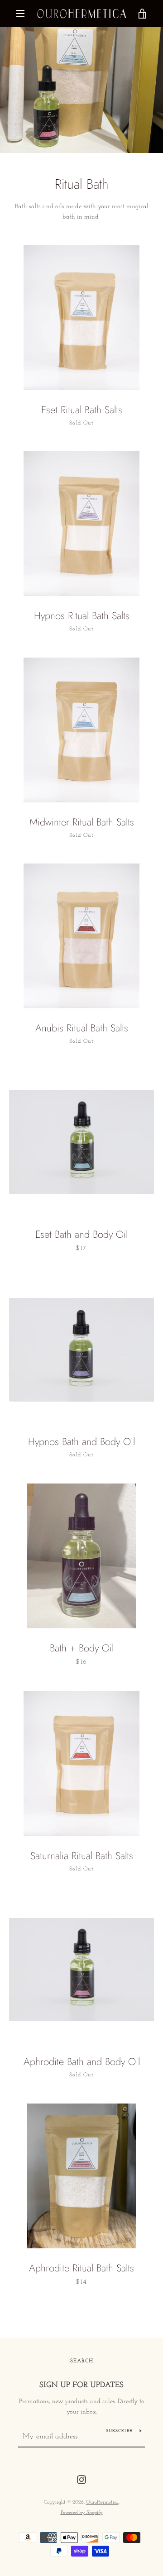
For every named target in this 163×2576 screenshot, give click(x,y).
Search (82, 2361)
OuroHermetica (102, 2502)
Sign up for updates (81, 2385)
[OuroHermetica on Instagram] (81, 2479)
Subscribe (119, 2431)
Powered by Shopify (82, 2513)
